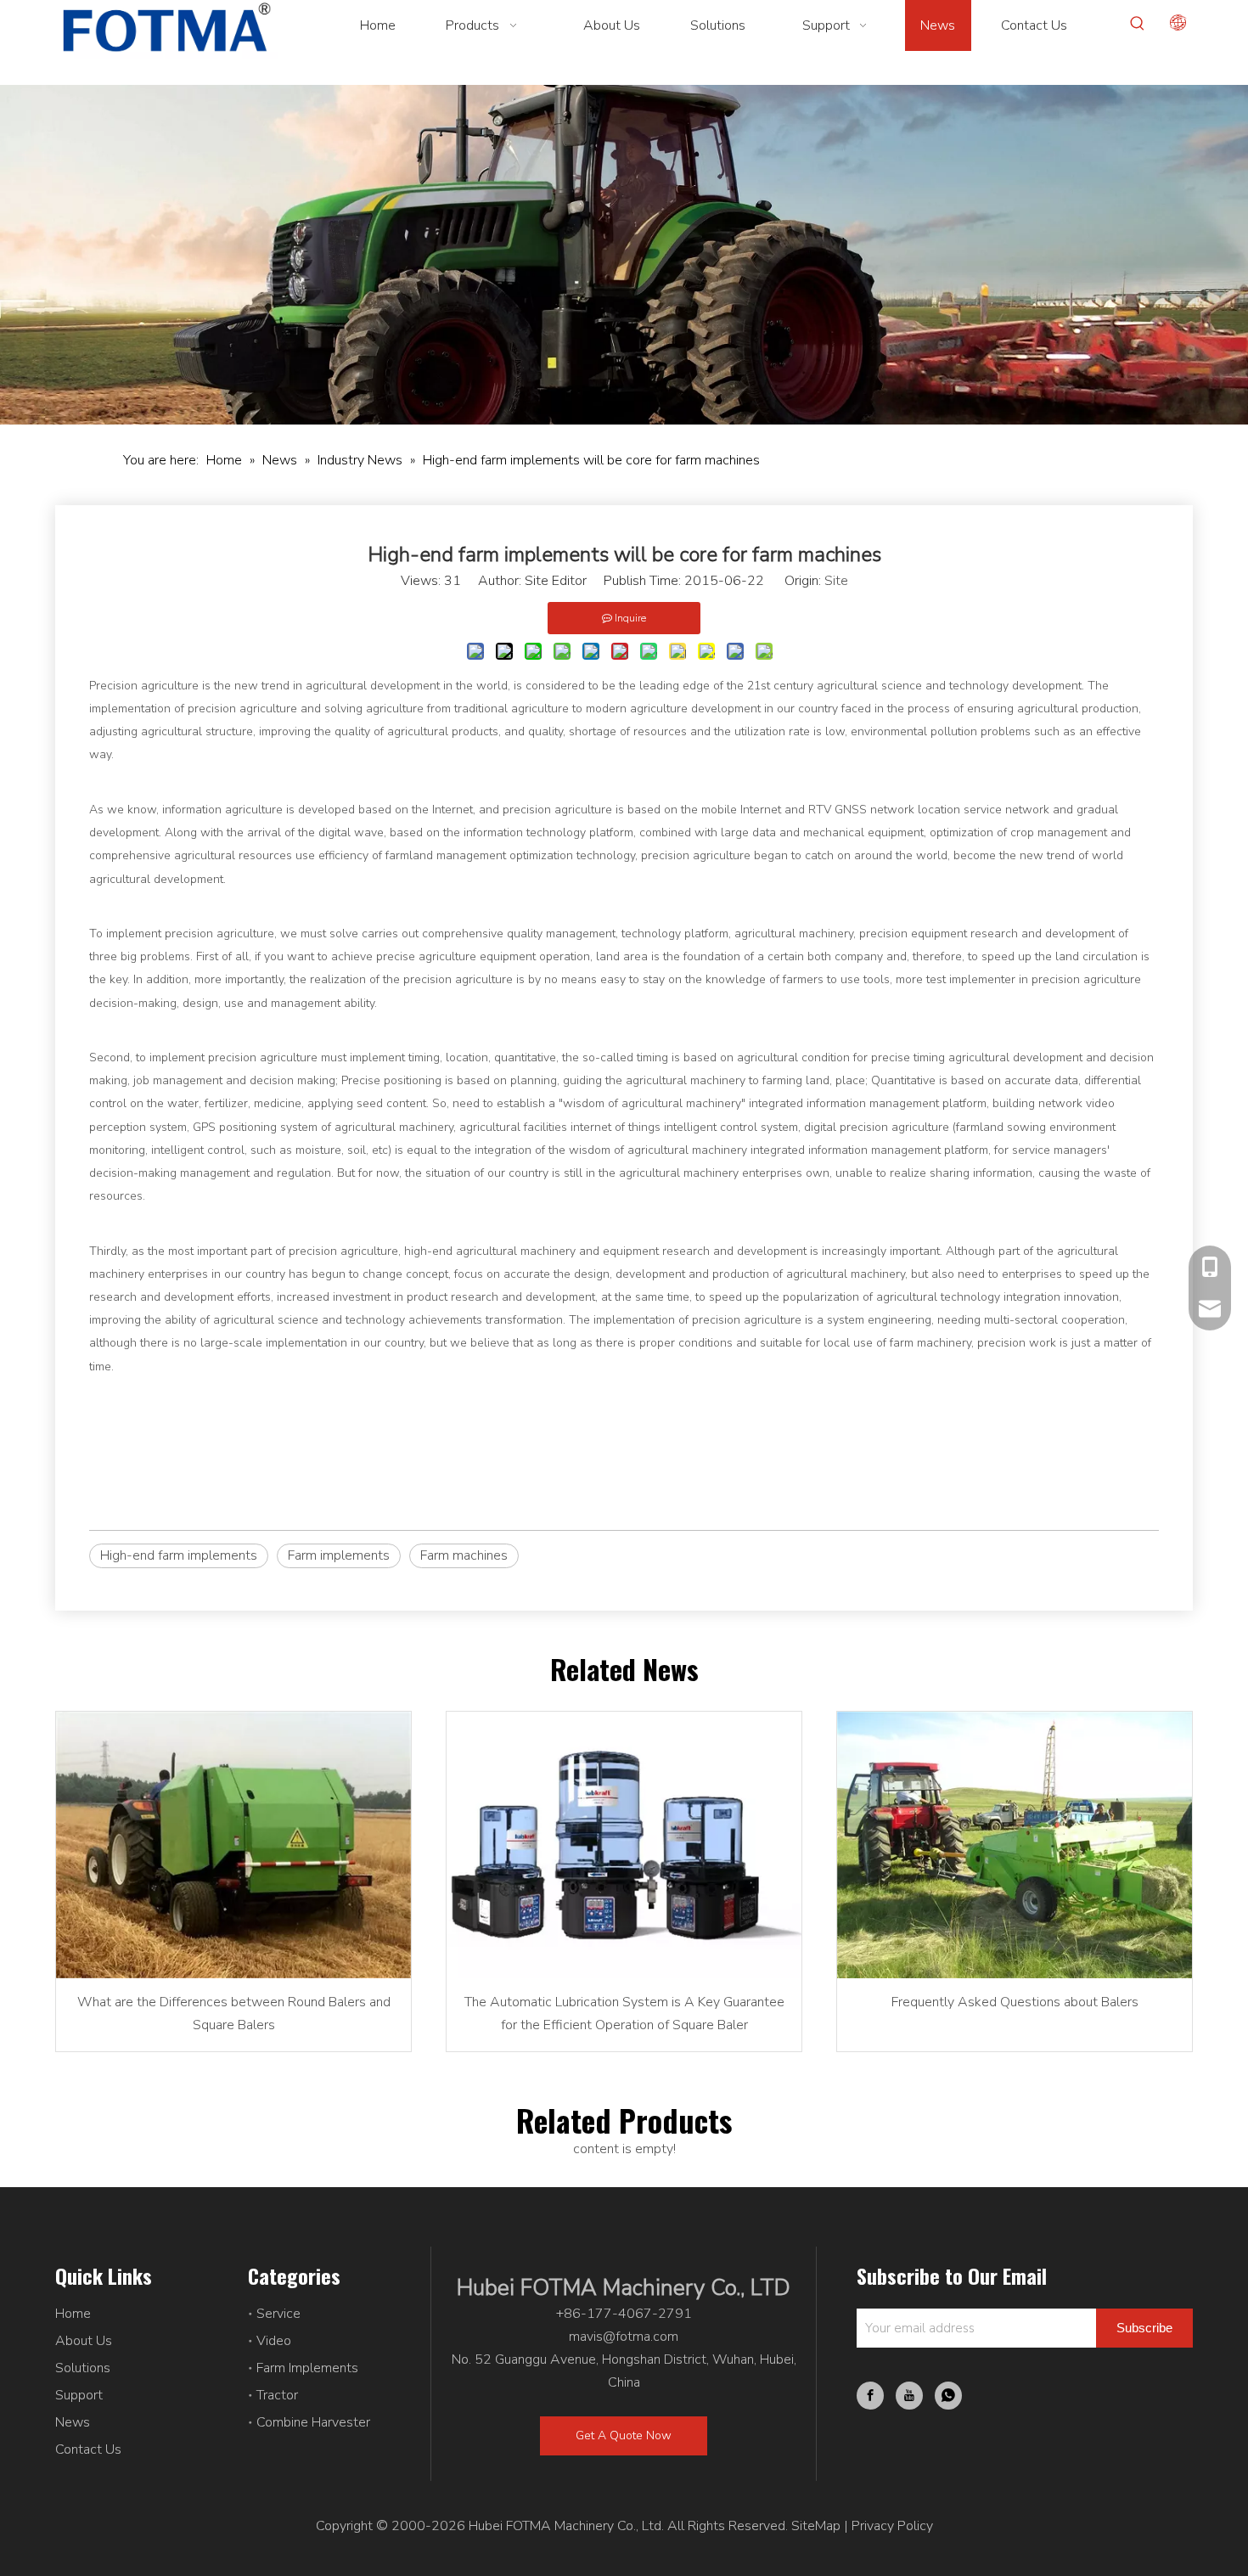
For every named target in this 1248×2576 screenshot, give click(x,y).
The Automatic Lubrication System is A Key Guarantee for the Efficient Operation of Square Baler (624, 2014)
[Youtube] (909, 2396)
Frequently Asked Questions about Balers (1015, 2002)
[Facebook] (870, 2396)
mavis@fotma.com (624, 2337)
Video (274, 2341)
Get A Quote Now (624, 2435)
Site (836, 581)
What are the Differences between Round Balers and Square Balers (234, 2014)
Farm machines (464, 1555)
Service (278, 2314)
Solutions (83, 2368)
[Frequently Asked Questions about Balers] (1015, 1845)
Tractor (277, 2395)
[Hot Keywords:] (1138, 24)
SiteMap (816, 2526)
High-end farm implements (179, 1555)
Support (79, 2395)
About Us (84, 2341)
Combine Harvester (313, 2422)
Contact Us (88, 2449)
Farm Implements (307, 2368)
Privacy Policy (892, 2526)
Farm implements (339, 1555)
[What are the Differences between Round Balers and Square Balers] (233, 1845)
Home (73, 2314)
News (73, 2422)
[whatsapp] (948, 2396)
